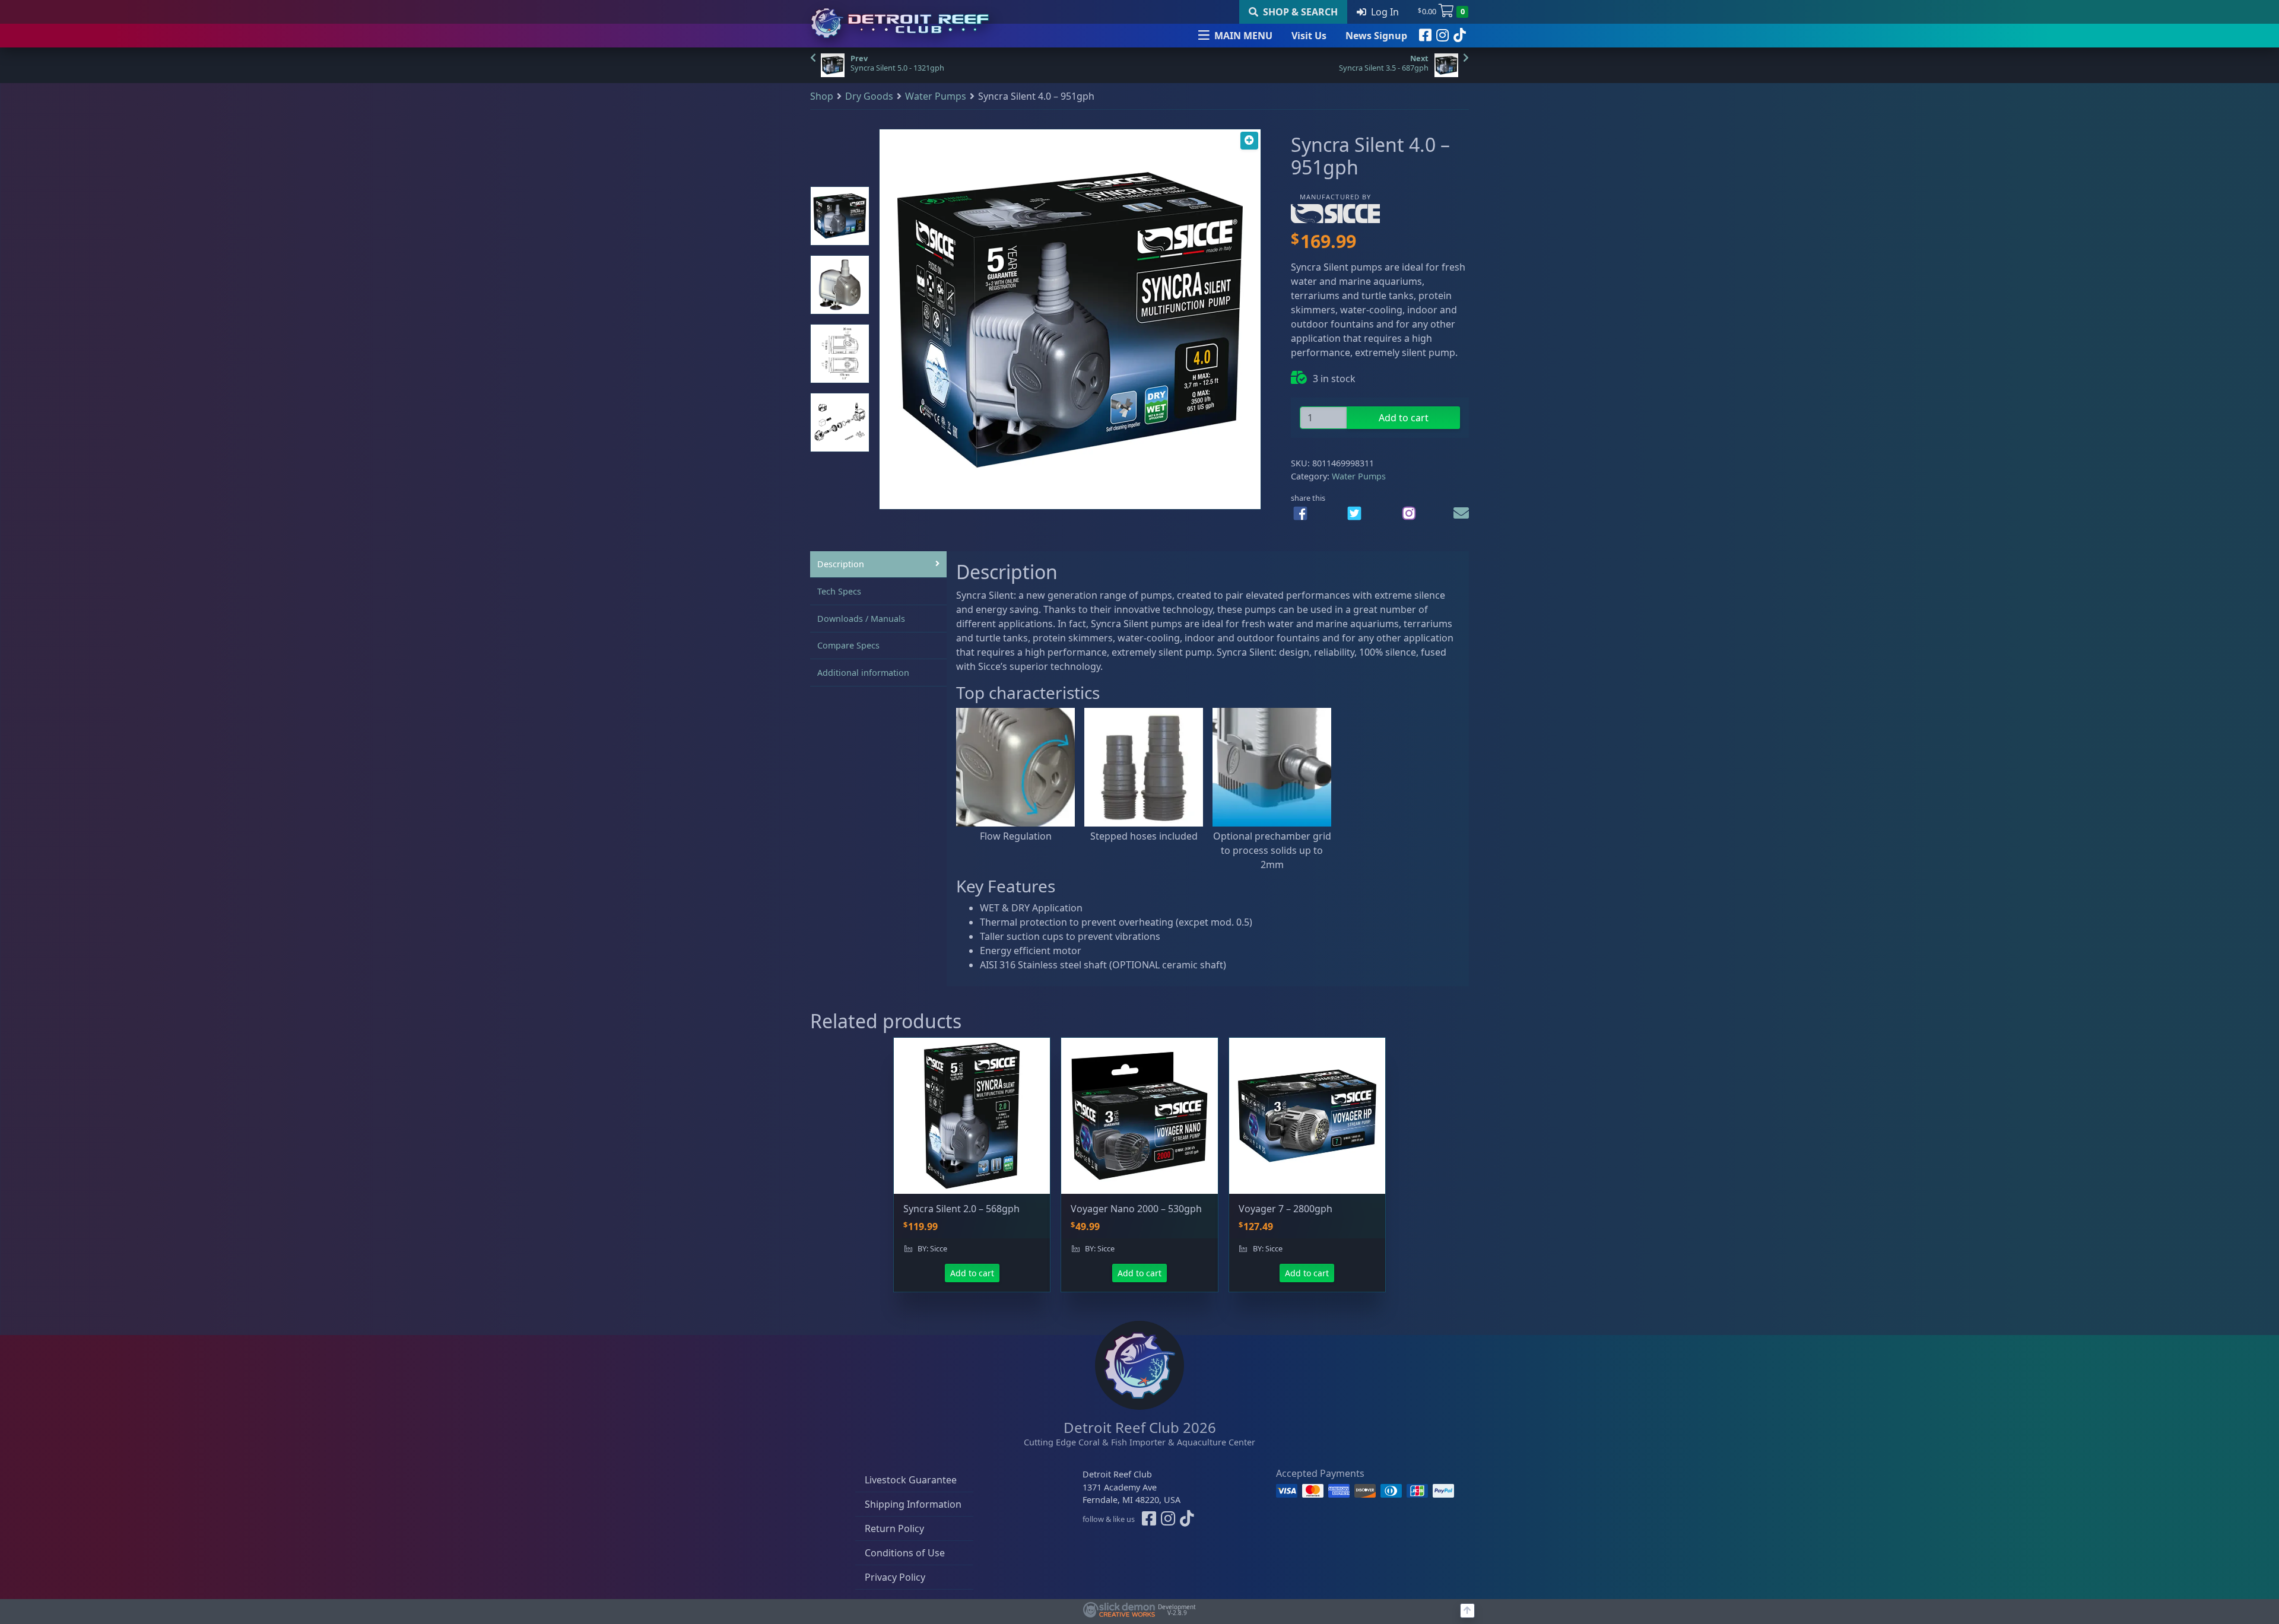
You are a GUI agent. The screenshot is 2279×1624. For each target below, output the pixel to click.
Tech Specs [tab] (839, 591)
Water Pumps (936, 96)
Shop (822, 96)
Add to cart (1404, 418)
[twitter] (1354, 513)
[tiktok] (1460, 36)
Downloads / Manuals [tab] (861, 619)
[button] (1249, 141)
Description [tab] (841, 564)
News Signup (1376, 36)
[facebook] (1425, 36)
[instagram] (1442, 36)
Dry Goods (869, 96)
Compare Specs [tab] (848, 645)
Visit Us (1309, 36)
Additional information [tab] (863, 673)
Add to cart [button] (972, 1273)
